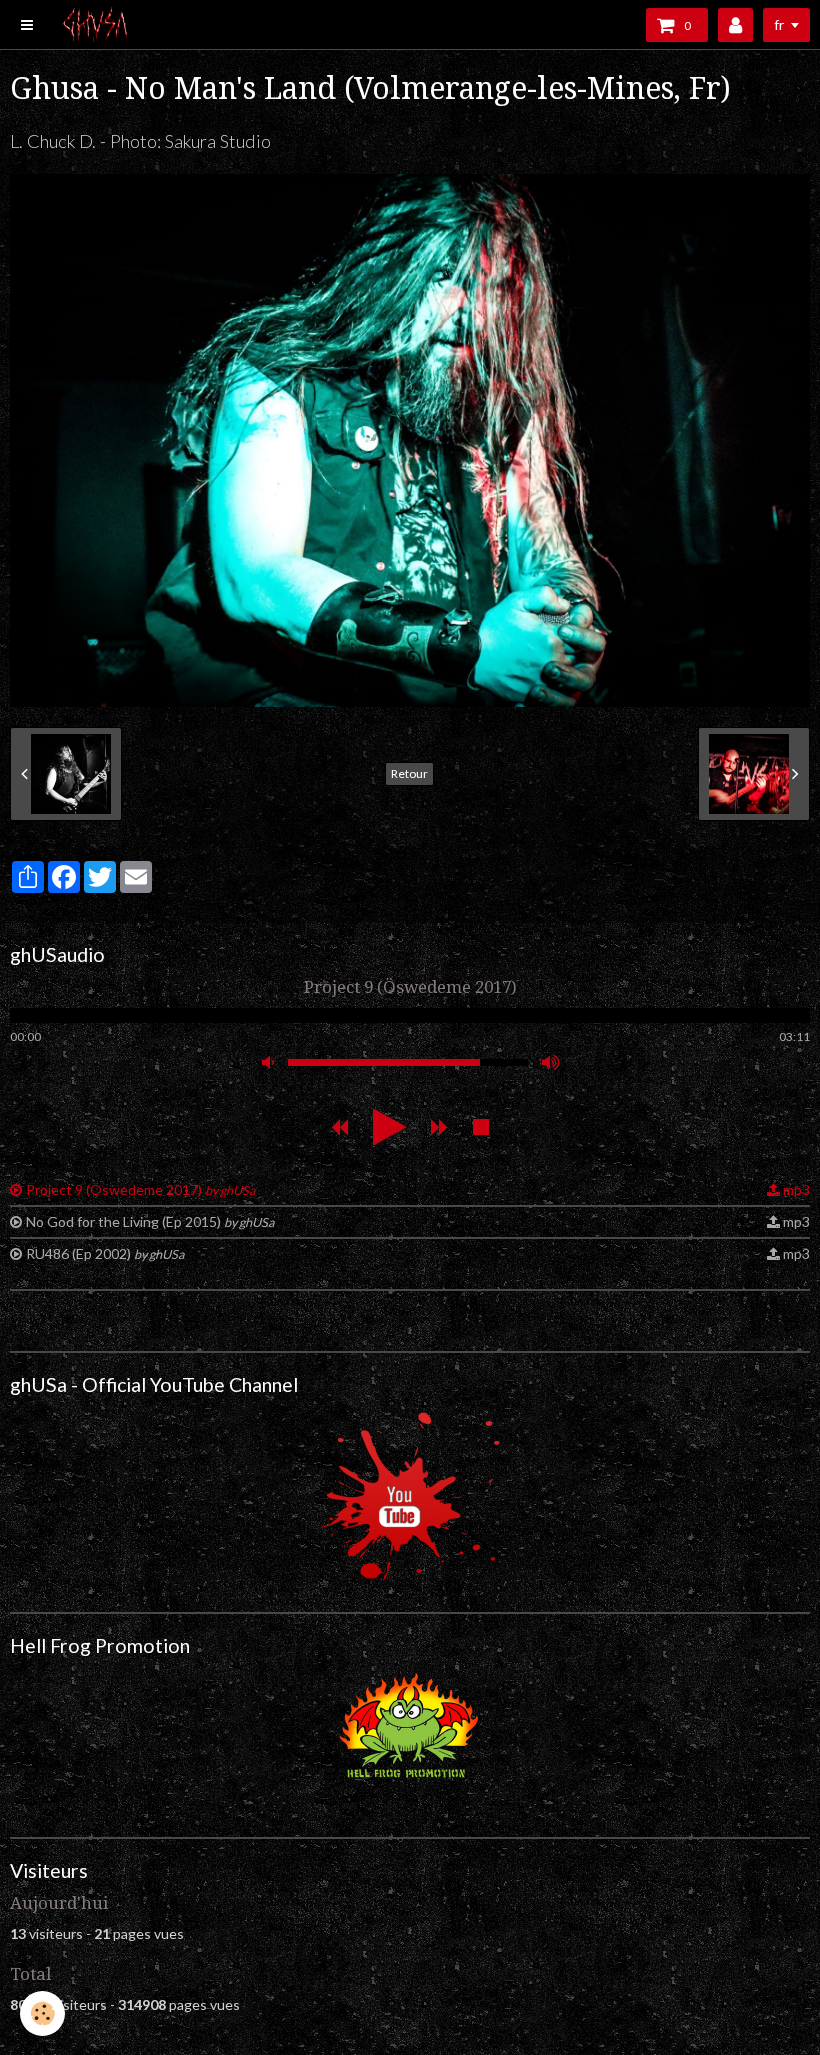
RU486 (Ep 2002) (105, 1253)
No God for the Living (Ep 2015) (150, 1221)
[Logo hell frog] (410, 1730)
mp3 (796, 1189)
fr (779, 24)
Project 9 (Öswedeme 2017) (140, 1189)
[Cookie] (42, 2013)
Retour (409, 773)
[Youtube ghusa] (410, 1497)
